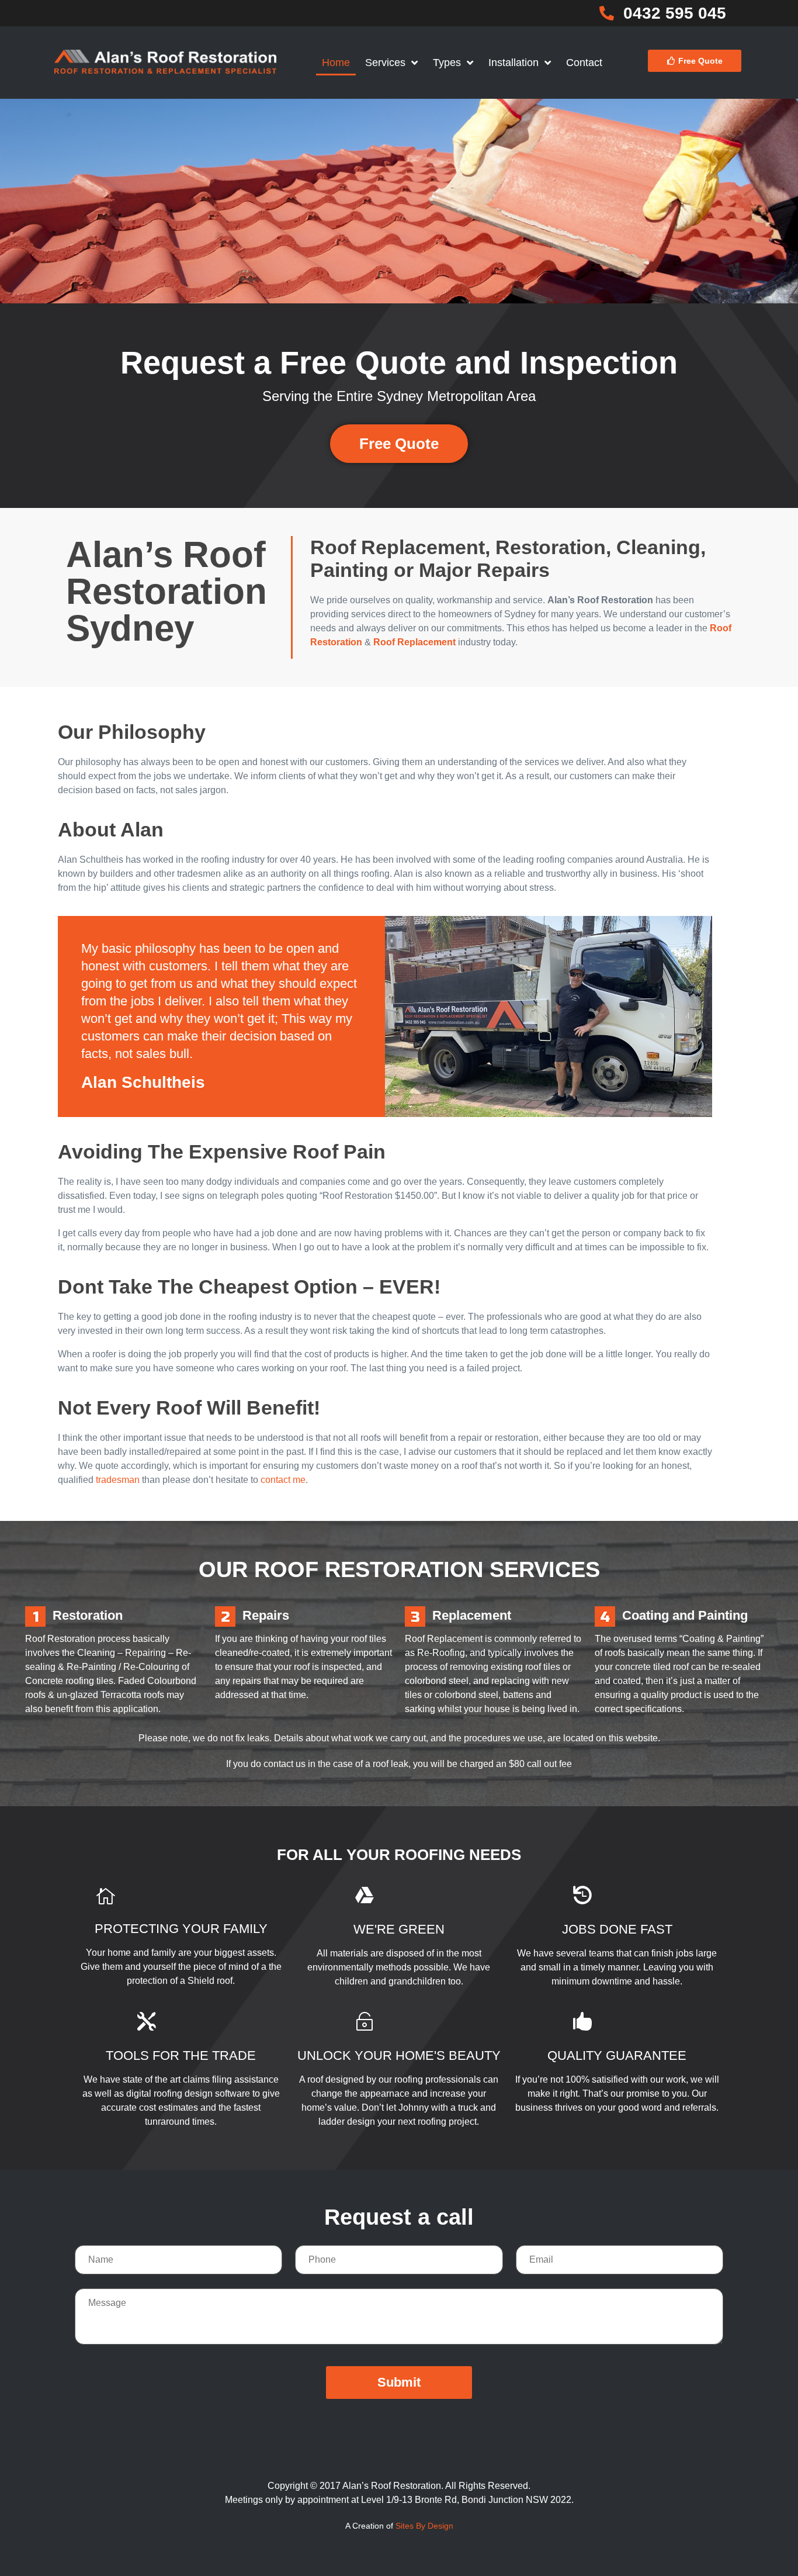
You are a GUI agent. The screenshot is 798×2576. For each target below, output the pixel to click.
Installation (514, 63)
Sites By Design (424, 2526)
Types (447, 63)
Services (385, 63)
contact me (283, 1480)
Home (336, 63)
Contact (584, 63)
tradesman (118, 1480)
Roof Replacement (414, 642)
